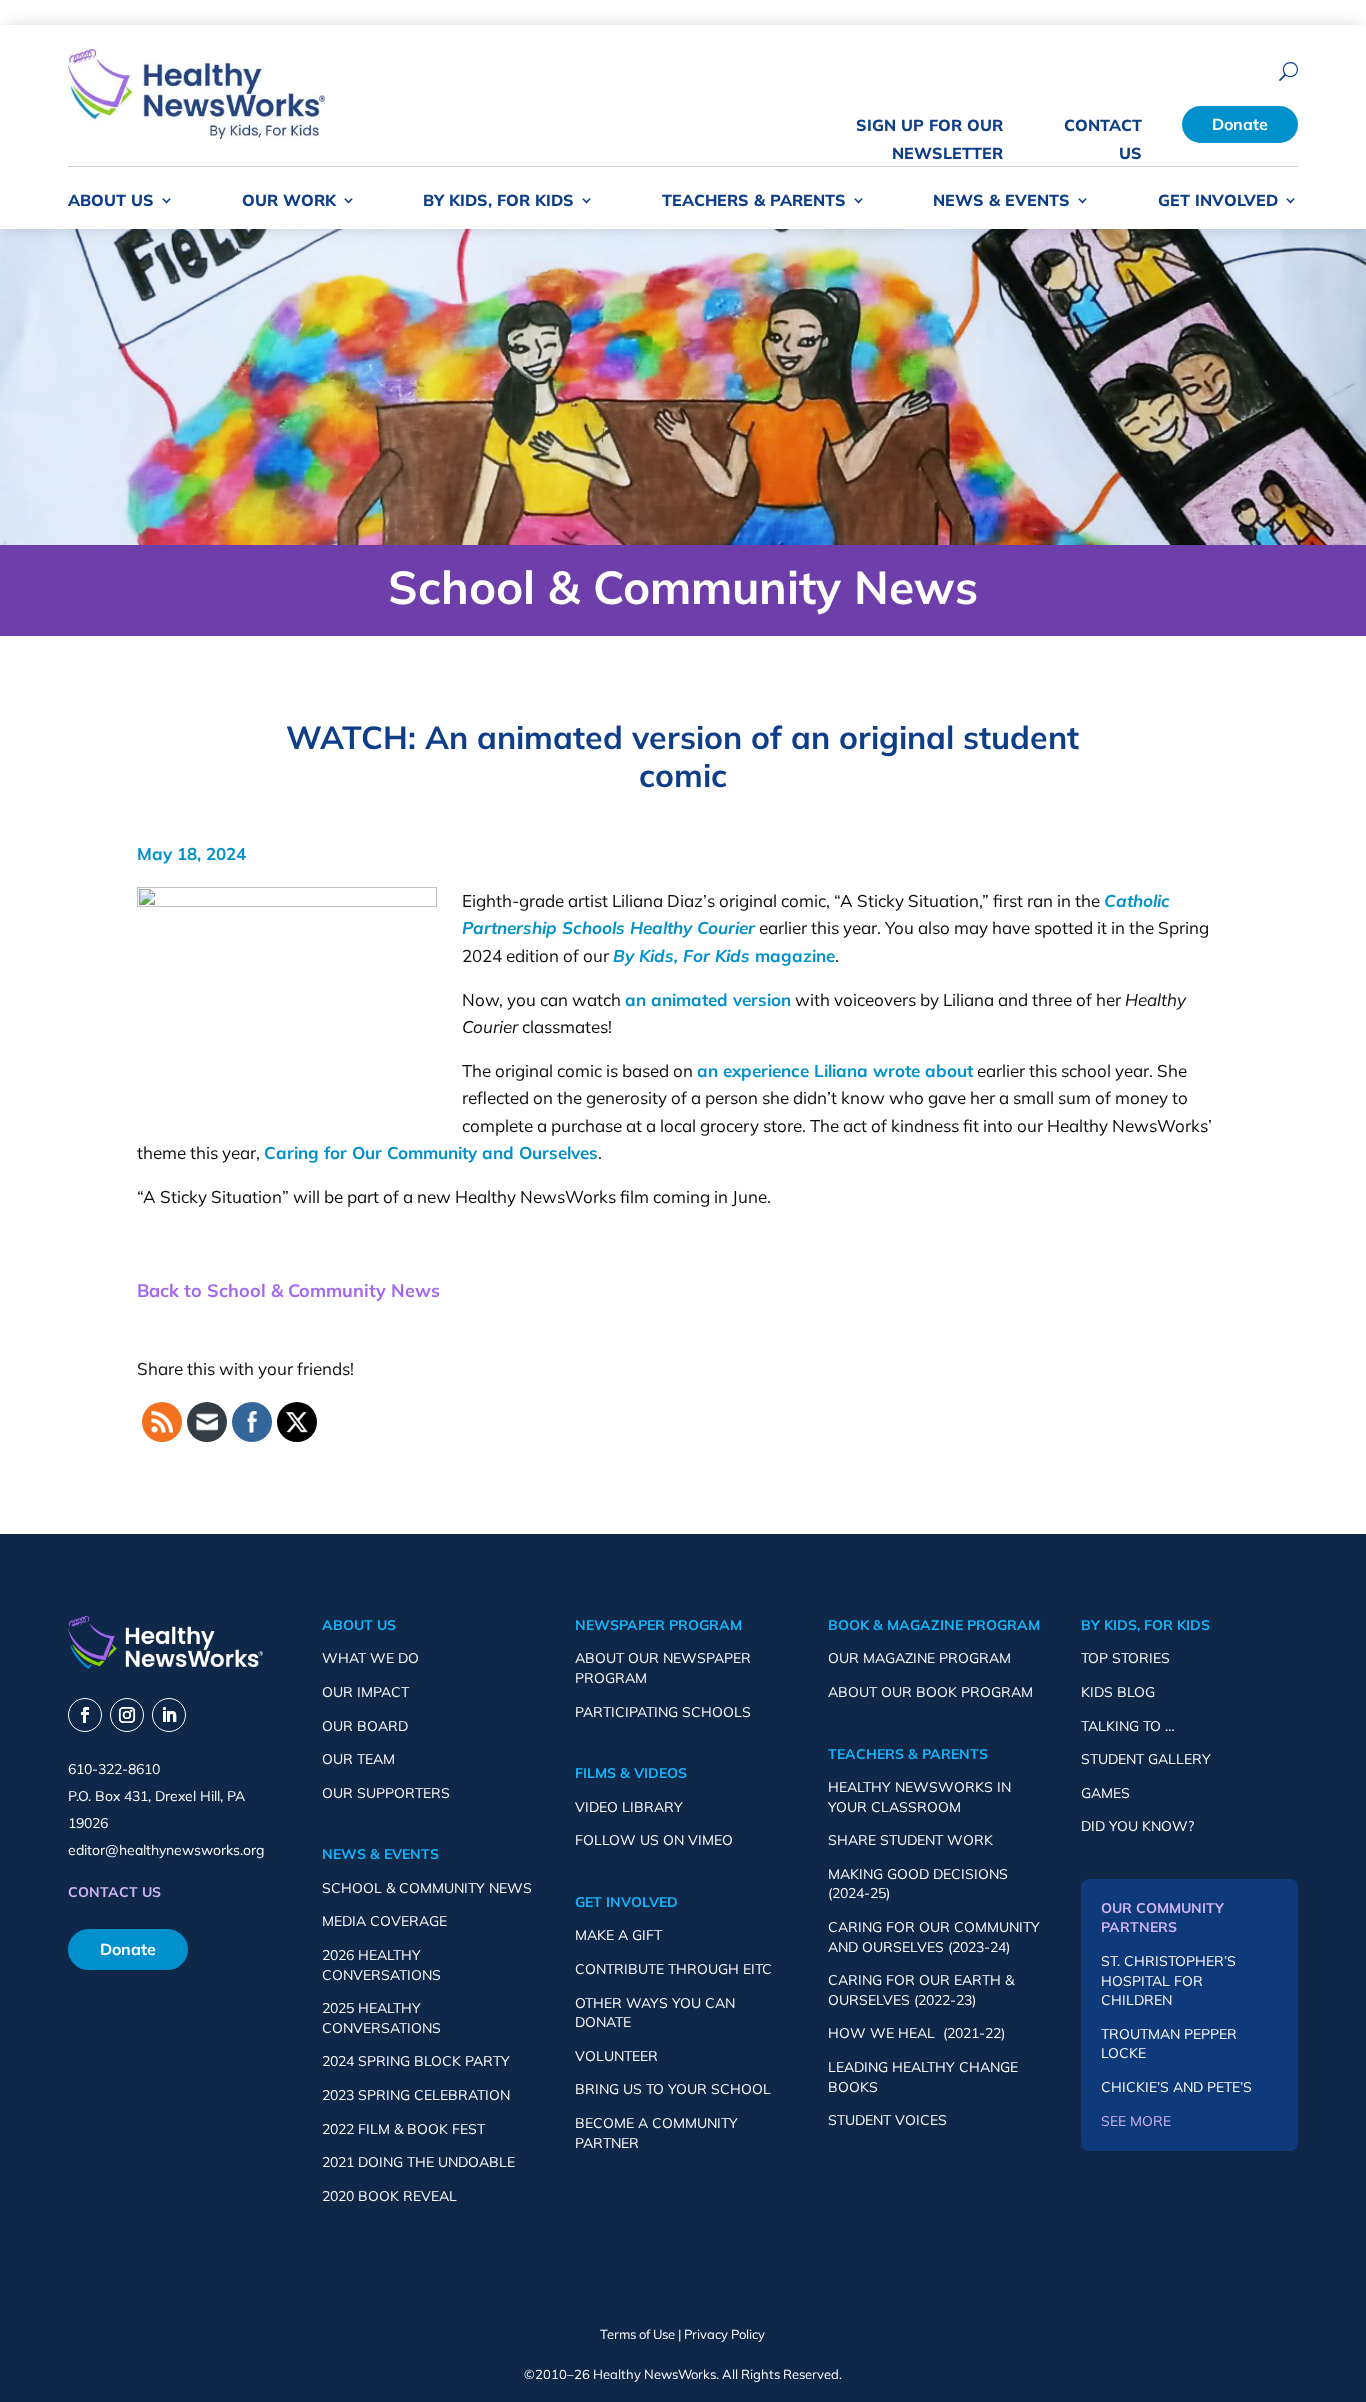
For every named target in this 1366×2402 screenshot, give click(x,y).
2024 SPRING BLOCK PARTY (416, 2061)
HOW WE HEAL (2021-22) (916, 2033)
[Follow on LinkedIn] (169, 1715)
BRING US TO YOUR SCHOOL (673, 2089)
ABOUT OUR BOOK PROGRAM (930, 1692)
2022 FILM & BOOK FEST (403, 2129)
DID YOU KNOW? (1137, 1826)
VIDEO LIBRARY (629, 1807)
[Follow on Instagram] (127, 1715)
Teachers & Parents (754, 201)
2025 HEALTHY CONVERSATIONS (381, 2018)
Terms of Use (637, 2334)
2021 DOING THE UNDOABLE (418, 2162)
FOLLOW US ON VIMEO (654, 1840)
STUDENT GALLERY (1146, 1759)
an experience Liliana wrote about (835, 1070)
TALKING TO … (1128, 1726)
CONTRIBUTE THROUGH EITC (673, 1969)
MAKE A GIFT (618, 1935)
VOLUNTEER (616, 2056)
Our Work (289, 201)
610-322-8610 (114, 1769)
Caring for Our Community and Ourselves (431, 1152)
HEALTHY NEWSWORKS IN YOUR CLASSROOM (919, 1797)
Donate (1240, 124)
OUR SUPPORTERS (386, 1793)
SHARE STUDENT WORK (910, 1840)
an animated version (708, 999)
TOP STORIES (1125, 1658)
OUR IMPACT (365, 1692)
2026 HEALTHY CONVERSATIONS (381, 1965)
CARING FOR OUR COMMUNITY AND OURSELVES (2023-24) (934, 1937)
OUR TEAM (358, 1759)
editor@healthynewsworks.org (166, 1850)
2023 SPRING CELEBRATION (416, 2095)
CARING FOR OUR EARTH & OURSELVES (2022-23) (921, 1990)
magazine (724, 955)
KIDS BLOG (1118, 1692)
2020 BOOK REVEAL (389, 2196)
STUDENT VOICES (887, 2120)
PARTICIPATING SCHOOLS (663, 1712)
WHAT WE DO (370, 1658)
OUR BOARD (365, 1726)
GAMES (1105, 1793)
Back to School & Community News (288, 1290)
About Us (111, 201)
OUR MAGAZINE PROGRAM (919, 1658)
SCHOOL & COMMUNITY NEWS (427, 1888)
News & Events (1001, 201)
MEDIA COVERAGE (384, 1921)
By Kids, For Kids (498, 201)
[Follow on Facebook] (85, 1715)
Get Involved (1218, 201)
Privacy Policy (724, 2334)
